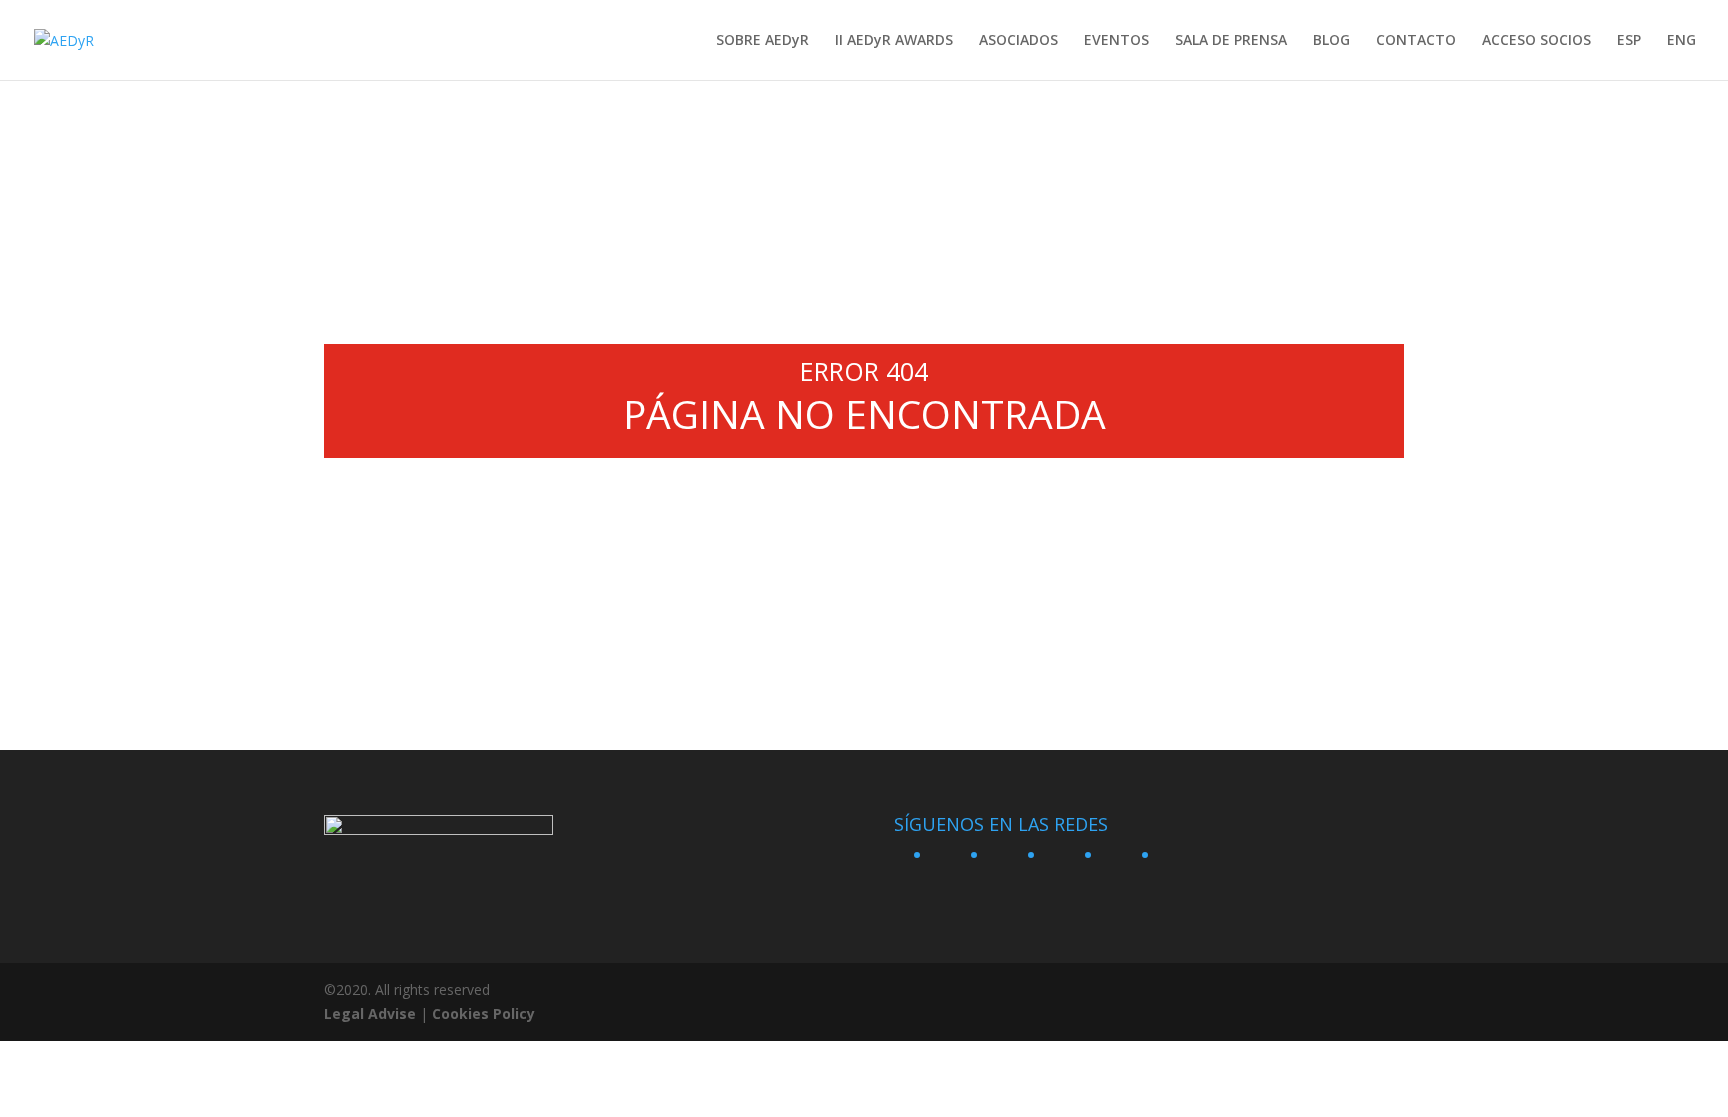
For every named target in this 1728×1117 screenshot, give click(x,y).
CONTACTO (1416, 41)
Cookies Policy (483, 1013)
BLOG (1331, 41)
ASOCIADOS (1018, 41)
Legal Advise (370, 1013)
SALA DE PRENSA (1231, 41)
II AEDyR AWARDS (894, 41)
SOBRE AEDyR (762, 41)
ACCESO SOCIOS (1536, 41)
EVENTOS (1116, 41)
